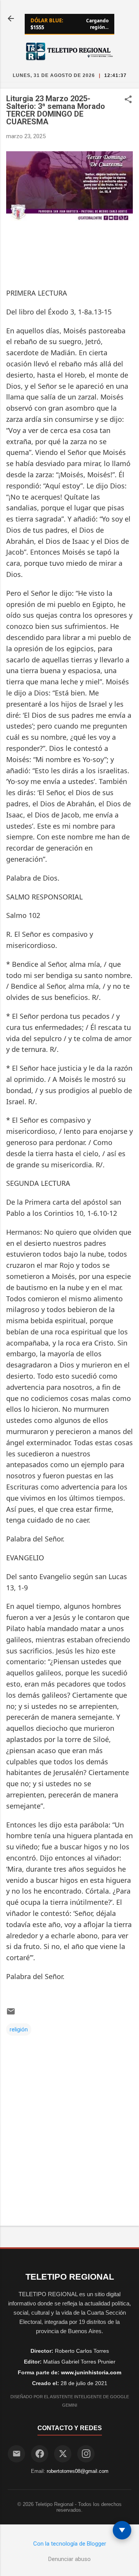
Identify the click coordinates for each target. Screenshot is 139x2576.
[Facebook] (40, 2454)
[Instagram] (86, 2454)
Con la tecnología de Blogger (70, 2544)
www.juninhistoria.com (91, 2372)
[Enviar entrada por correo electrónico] (11, 2014)
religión (19, 2029)
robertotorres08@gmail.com (78, 2471)
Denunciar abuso (69, 2559)
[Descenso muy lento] (122, 2530)
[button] (128, 100)
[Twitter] (63, 2454)
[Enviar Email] (16, 2454)
